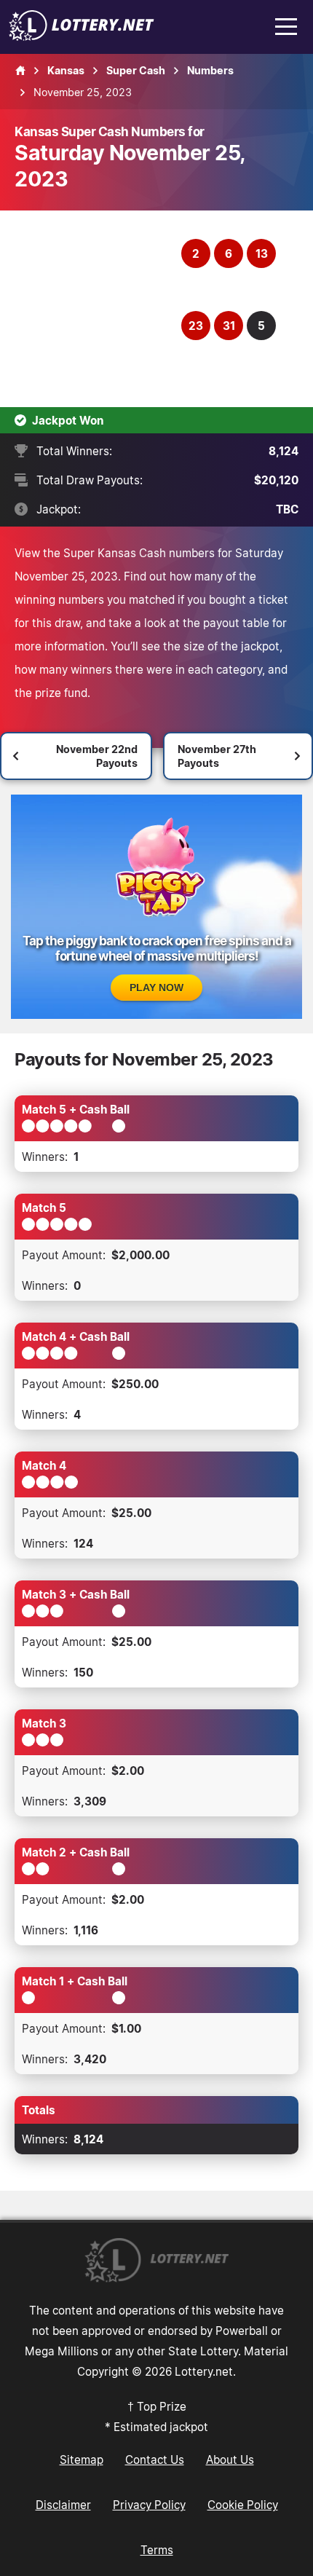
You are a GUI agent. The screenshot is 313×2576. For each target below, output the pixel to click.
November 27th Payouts (217, 756)
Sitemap (82, 2459)
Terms (157, 2550)
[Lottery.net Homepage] (20, 71)
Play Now (156, 988)
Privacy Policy (149, 2505)
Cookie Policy (243, 2505)
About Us (230, 2459)
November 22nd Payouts (97, 756)
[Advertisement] (100, 309)
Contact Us (155, 2459)
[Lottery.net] (82, 36)
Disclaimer (63, 2505)
